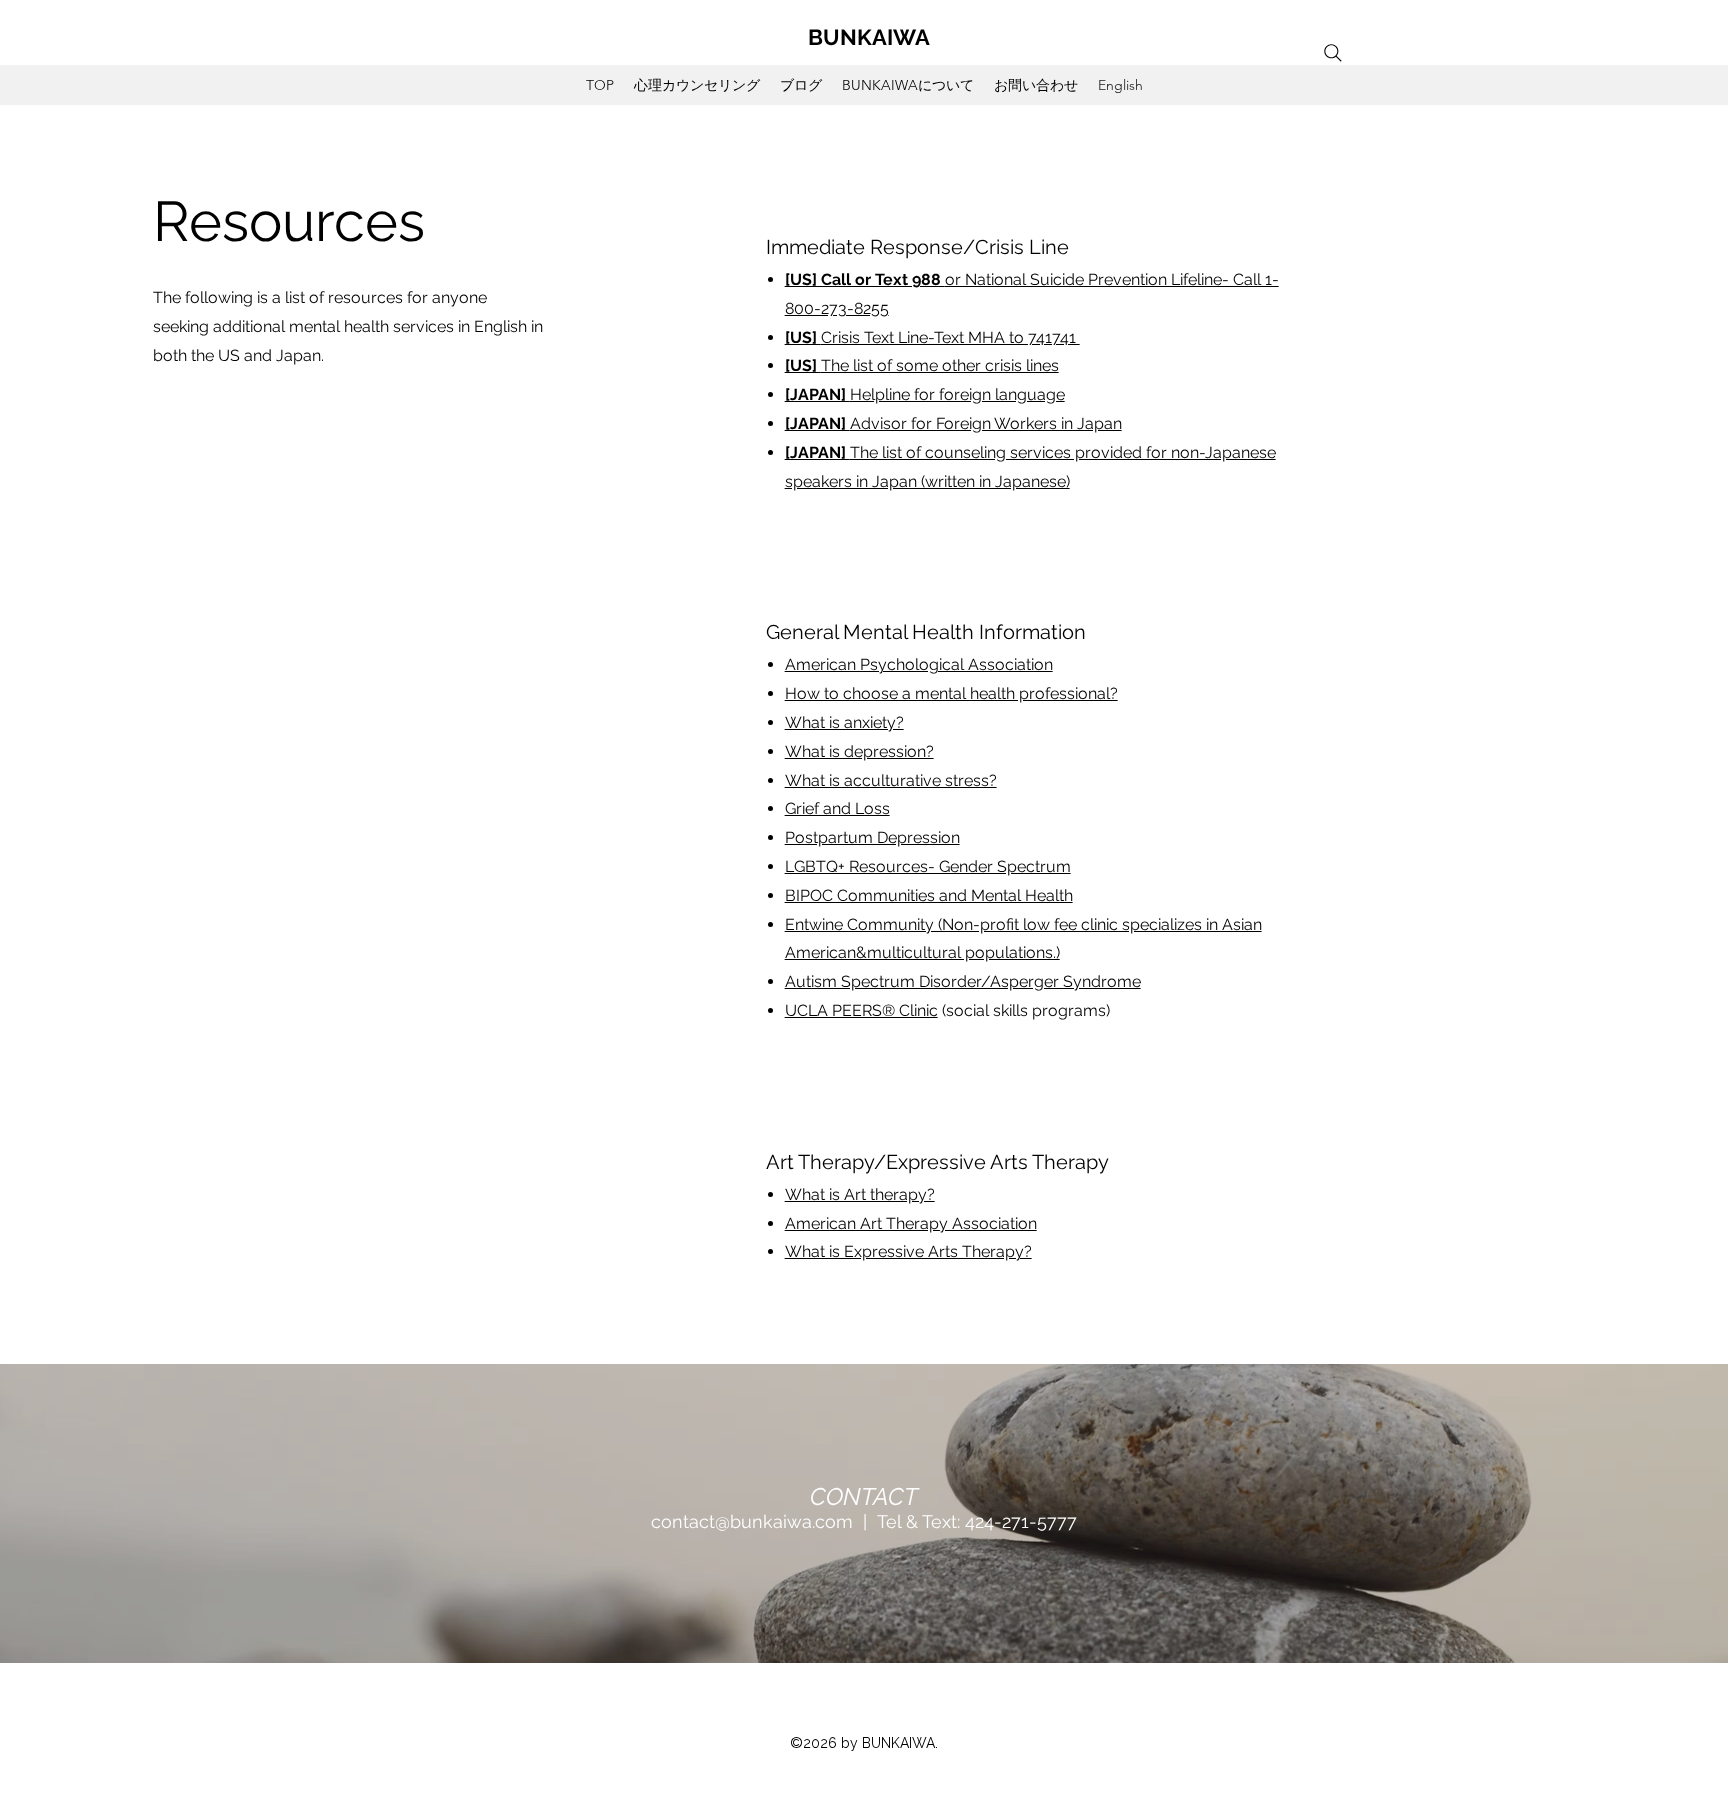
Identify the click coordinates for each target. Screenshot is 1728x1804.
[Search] (1333, 53)
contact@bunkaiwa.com (752, 1521)
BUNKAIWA (869, 37)
